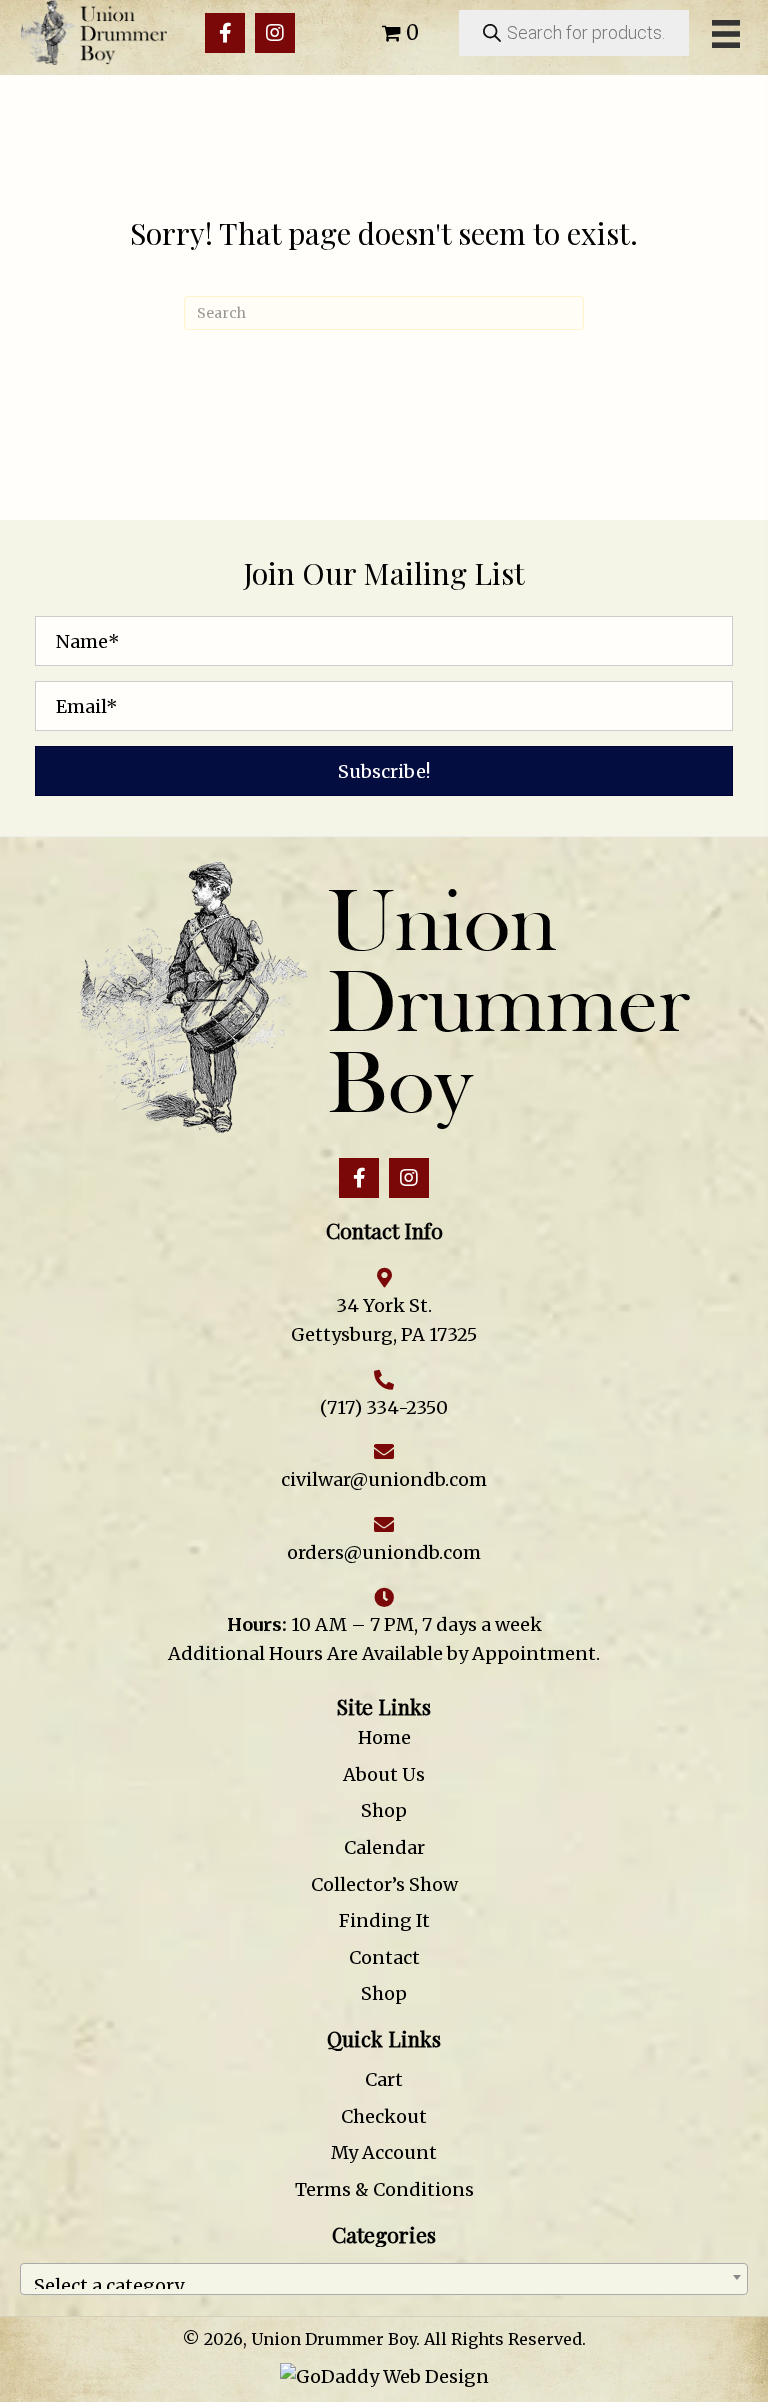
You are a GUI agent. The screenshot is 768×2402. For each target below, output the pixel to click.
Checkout (384, 2116)
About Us (384, 1774)
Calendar (384, 1847)
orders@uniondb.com (384, 1552)
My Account (384, 2152)
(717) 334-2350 (384, 1407)
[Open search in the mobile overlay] (574, 33)
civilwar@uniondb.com (384, 1479)
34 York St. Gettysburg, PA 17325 (384, 1320)
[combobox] (384, 2279)
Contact (384, 1957)
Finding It (384, 1920)
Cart (384, 2079)
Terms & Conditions (384, 2189)
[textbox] (384, 2279)
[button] (225, 33)
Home (384, 1737)
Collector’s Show (384, 1884)
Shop (384, 1810)
